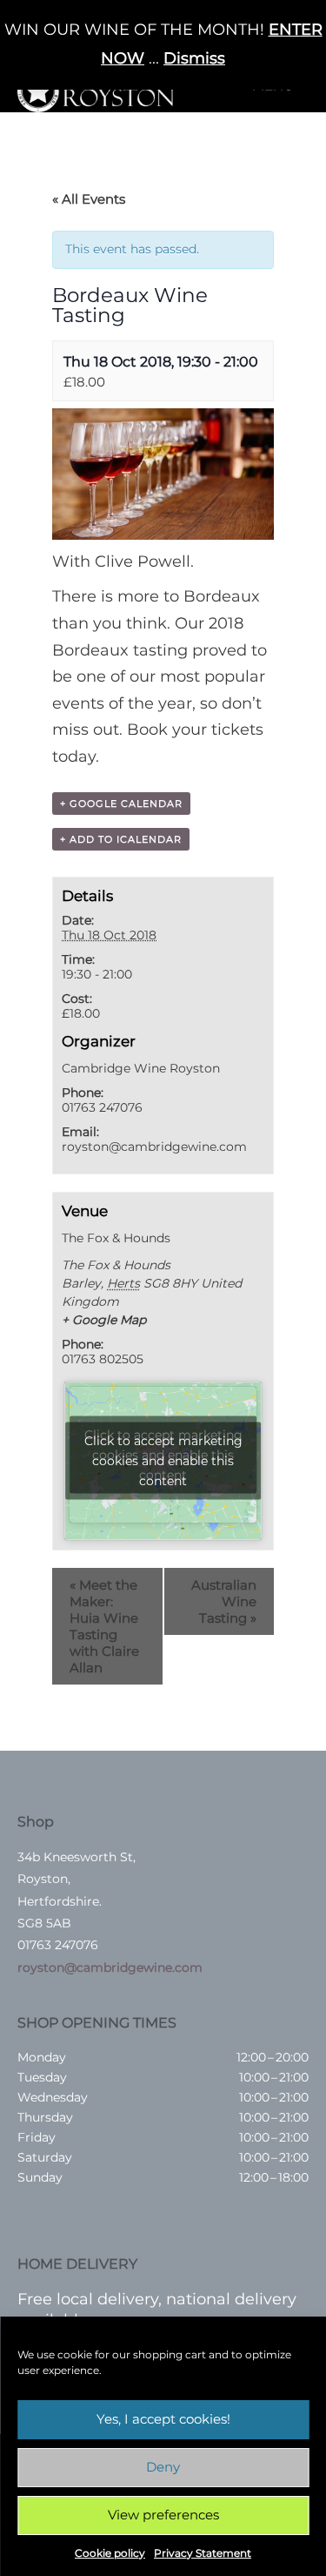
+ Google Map (104, 1320)
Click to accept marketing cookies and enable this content (163, 1461)
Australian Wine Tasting (224, 1601)
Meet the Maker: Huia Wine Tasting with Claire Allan (104, 1626)
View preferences (163, 2515)
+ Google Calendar (121, 804)
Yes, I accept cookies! (163, 2419)
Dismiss (194, 58)
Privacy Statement (203, 2553)
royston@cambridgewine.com (110, 1967)
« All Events (89, 199)
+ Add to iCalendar (121, 839)
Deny (163, 2467)
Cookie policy (110, 2553)
